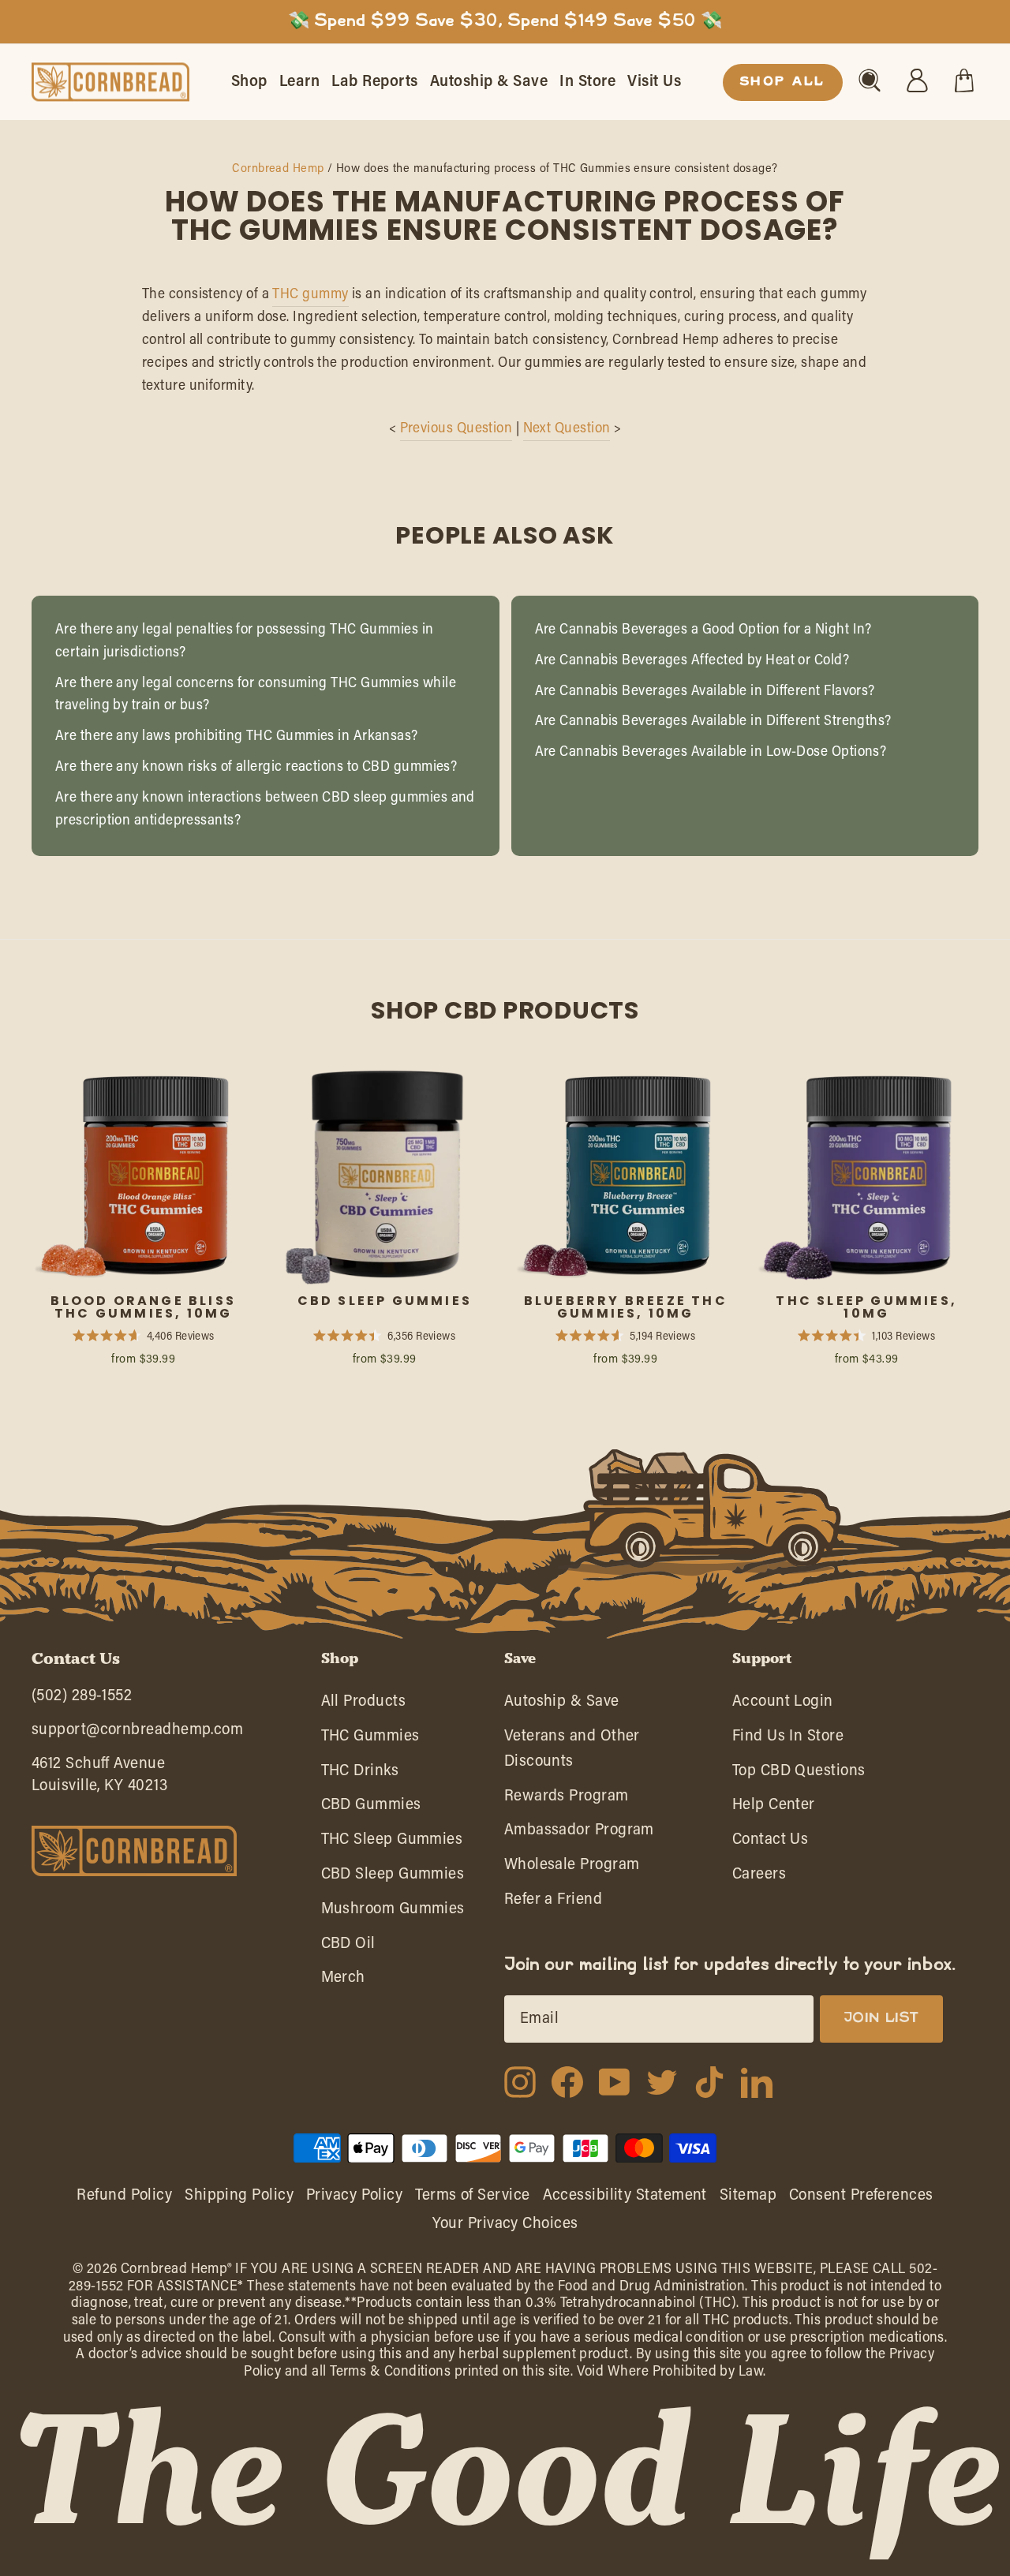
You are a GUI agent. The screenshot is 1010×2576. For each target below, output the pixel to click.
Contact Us (771, 1843)
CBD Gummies (371, 1809)
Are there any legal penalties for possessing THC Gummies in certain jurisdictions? (245, 642)
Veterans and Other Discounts (572, 1753)
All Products (363, 1705)
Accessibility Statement (625, 2196)
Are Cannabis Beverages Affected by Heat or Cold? (692, 661)
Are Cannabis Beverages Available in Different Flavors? (705, 692)
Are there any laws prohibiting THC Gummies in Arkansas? (237, 737)
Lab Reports (375, 82)
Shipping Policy (239, 2196)
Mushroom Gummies (393, 1913)
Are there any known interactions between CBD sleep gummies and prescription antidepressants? (265, 810)
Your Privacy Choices (505, 2224)
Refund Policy (124, 2196)
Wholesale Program (572, 1869)
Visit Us (654, 82)
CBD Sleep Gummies (393, 1878)
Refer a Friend (553, 1903)
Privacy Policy (354, 2196)
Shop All (783, 82)
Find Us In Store (788, 1740)
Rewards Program (567, 1800)
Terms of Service (472, 2196)
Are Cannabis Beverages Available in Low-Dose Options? (711, 753)
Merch (343, 1982)
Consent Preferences (861, 2196)
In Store (587, 82)
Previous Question (456, 429)
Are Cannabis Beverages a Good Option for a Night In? (703, 630)
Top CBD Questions (799, 1775)
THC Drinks (360, 1775)
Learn (300, 82)
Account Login (783, 1705)
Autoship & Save (489, 82)
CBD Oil (348, 1948)
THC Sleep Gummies (392, 1843)
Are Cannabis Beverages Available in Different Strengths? (713, 722)
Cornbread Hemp (278, 169)
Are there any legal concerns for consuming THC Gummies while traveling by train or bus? (256, 695)
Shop (249, 82)
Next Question (567, 429)
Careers (759, 1878)
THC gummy (310, 295)
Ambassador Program (579, 1834)
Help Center (774, 1809)
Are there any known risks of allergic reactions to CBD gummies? (256, 768)
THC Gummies (370, 1740)
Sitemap (748, 2196)
